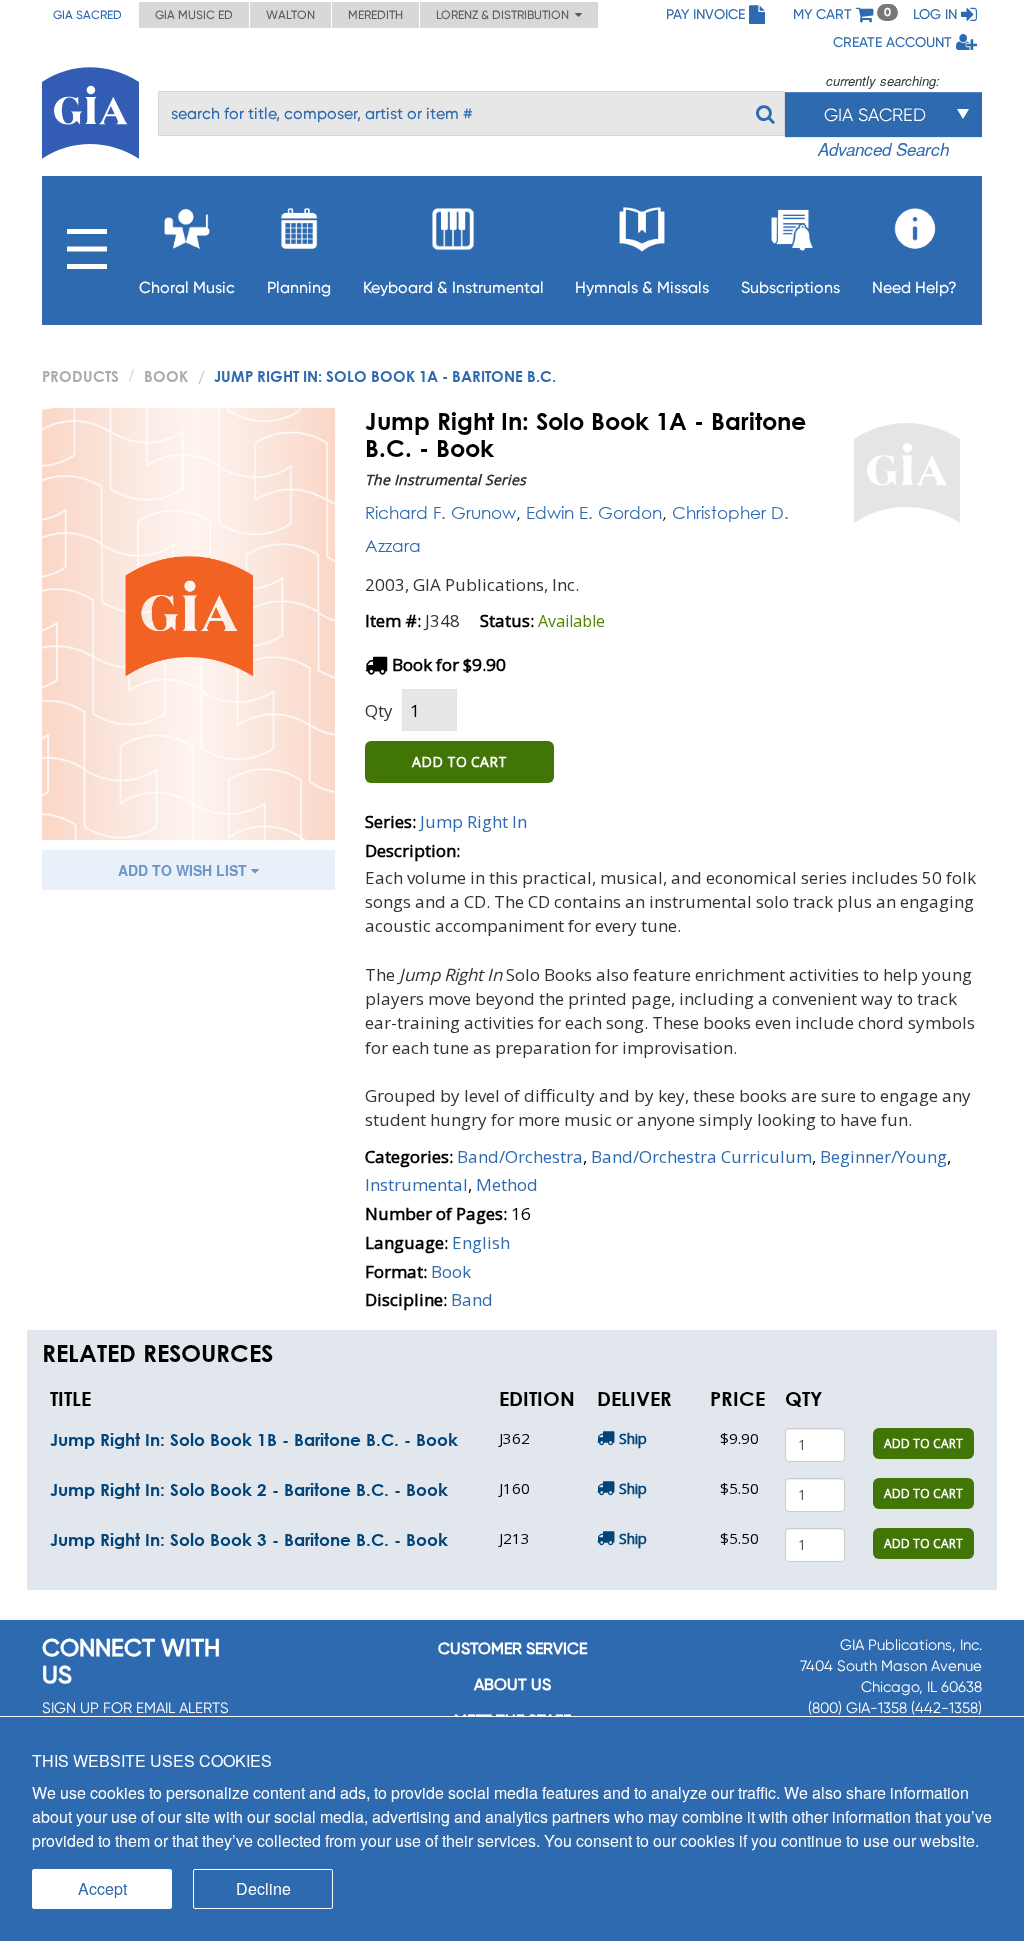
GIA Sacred (87, 15)
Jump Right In (473, 821)
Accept (102, 1888)
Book (166, 376)
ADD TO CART (459, 761)
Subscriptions (790, 287)
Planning (299, 287)
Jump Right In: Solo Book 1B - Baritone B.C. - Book (254, 1439)
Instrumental (416, 1184)
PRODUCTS (80, 376)
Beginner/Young (883, 1156)
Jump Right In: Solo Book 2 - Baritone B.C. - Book (249, 1489)
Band (472, 1299)
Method (507, 1184)
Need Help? (914, 287)
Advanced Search (883, 149)
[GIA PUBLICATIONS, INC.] (90, 109)
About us (512, 1684)
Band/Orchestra (520, 1156)
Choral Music (187, 287)
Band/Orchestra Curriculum (701, 1156)
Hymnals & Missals (642, 287)
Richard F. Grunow (440, 512)
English (481, 1242)
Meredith (375, 15)
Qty (379, 710)
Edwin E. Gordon (594, 512)
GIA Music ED (194, 15)
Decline (263, 1888)
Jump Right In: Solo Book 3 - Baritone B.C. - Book (249, 1539)
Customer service (512, 1648)
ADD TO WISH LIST (184, 870)
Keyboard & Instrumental (453, 287)
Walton (290, 15)
